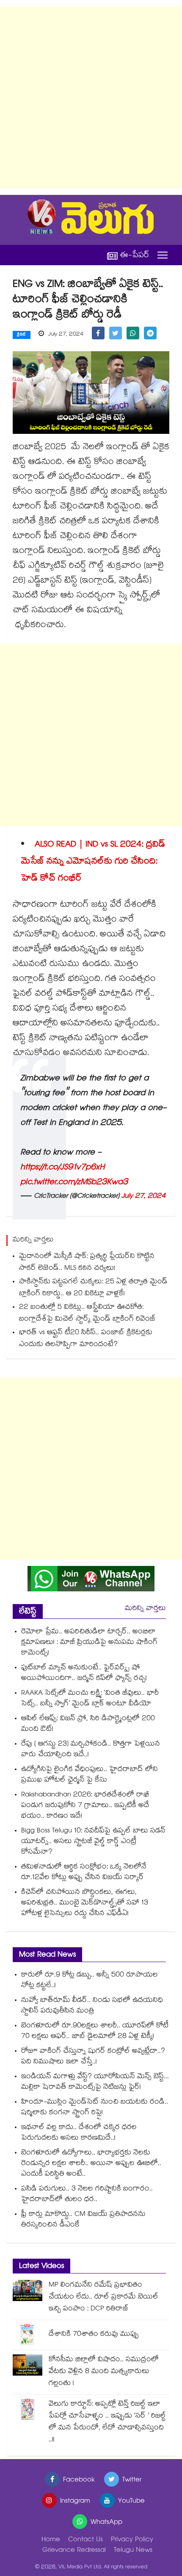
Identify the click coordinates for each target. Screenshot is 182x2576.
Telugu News (133, 2551)
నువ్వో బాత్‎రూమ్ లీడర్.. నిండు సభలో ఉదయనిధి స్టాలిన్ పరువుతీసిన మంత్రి (92, 2006)
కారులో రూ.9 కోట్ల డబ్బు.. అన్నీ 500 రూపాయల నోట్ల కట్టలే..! (90, 1981)
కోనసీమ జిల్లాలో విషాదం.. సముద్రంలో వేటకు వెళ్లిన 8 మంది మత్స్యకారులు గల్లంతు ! (104, 2372)
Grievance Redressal (74, 2551)
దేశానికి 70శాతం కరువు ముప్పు (94, 2335)
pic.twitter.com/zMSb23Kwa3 (74, 1183)
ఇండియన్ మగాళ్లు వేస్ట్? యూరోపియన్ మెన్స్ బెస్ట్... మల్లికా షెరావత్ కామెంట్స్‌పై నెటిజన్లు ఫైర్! (95, 2082)
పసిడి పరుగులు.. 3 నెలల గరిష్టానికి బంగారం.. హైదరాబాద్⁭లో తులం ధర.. (87, 2195)
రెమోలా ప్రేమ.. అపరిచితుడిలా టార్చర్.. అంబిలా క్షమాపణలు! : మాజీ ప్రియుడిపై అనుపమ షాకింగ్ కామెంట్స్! (89, 1643)
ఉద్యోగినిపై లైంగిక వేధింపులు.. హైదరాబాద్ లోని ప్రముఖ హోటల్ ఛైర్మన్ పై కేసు (90, 1775)
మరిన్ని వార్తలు (145, 1609)
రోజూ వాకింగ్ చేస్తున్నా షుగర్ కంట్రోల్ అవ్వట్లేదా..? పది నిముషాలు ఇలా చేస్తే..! (93, 2057)
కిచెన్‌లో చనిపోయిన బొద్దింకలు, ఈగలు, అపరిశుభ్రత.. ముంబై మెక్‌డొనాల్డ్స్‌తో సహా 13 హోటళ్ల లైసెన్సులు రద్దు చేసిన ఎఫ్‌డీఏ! (85, 1903)
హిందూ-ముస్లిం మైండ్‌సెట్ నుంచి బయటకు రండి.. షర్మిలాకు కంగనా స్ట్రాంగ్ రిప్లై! (95, 2108)
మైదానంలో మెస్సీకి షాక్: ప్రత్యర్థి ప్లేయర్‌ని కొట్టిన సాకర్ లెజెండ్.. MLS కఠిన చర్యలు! (87, 1263)
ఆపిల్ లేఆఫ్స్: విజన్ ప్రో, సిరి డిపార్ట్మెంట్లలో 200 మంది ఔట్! (88, 1724)
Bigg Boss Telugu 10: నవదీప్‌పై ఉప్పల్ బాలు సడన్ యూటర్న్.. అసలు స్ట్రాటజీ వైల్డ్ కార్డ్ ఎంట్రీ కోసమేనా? (93, 1842)
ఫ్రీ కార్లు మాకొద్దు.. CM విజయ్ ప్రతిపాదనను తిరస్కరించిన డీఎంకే (83, 2220)
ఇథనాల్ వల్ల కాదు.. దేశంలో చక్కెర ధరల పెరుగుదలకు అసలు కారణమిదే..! (79, 2133)
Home (51, 2540)
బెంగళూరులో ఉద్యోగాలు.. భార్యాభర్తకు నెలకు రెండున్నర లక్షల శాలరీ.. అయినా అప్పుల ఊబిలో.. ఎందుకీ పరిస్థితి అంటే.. (91, 2164)
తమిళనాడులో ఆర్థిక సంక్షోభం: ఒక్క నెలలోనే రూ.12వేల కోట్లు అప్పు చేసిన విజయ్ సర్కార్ (84, 1873)
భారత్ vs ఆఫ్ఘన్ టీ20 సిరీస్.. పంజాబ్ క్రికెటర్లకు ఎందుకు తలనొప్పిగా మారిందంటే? (86, 1339)
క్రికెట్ (22, 335)
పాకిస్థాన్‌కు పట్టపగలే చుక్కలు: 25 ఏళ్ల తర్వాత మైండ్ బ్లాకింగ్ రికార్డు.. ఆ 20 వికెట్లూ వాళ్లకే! (93, 1288)
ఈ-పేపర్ (135, 255)
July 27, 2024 (144, 1197)
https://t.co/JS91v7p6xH (62, 1168)
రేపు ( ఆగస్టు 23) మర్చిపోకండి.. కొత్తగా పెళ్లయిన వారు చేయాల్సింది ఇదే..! (91, 1750)
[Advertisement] (91, 97)
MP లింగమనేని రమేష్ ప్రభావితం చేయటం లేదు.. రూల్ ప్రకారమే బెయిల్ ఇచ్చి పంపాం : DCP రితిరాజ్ (103, 2297)
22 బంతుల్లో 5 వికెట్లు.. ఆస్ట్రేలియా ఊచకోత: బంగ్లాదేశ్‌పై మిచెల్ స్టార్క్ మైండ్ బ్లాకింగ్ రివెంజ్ (87, 1314)
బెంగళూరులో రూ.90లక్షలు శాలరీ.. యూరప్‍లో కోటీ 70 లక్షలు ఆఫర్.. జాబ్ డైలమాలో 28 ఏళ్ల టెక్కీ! (95, 2032)
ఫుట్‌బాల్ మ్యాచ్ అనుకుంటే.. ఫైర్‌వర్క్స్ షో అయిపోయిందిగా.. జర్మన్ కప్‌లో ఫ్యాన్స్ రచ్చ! (84, 1674)
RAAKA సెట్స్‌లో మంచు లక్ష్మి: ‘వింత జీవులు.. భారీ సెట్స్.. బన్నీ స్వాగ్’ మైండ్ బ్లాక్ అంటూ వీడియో (90, 1699)
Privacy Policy (132, 2540)
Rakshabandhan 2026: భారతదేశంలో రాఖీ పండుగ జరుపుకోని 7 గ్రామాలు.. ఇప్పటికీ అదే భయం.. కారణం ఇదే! (85, 1806)
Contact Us (85, 2540)
